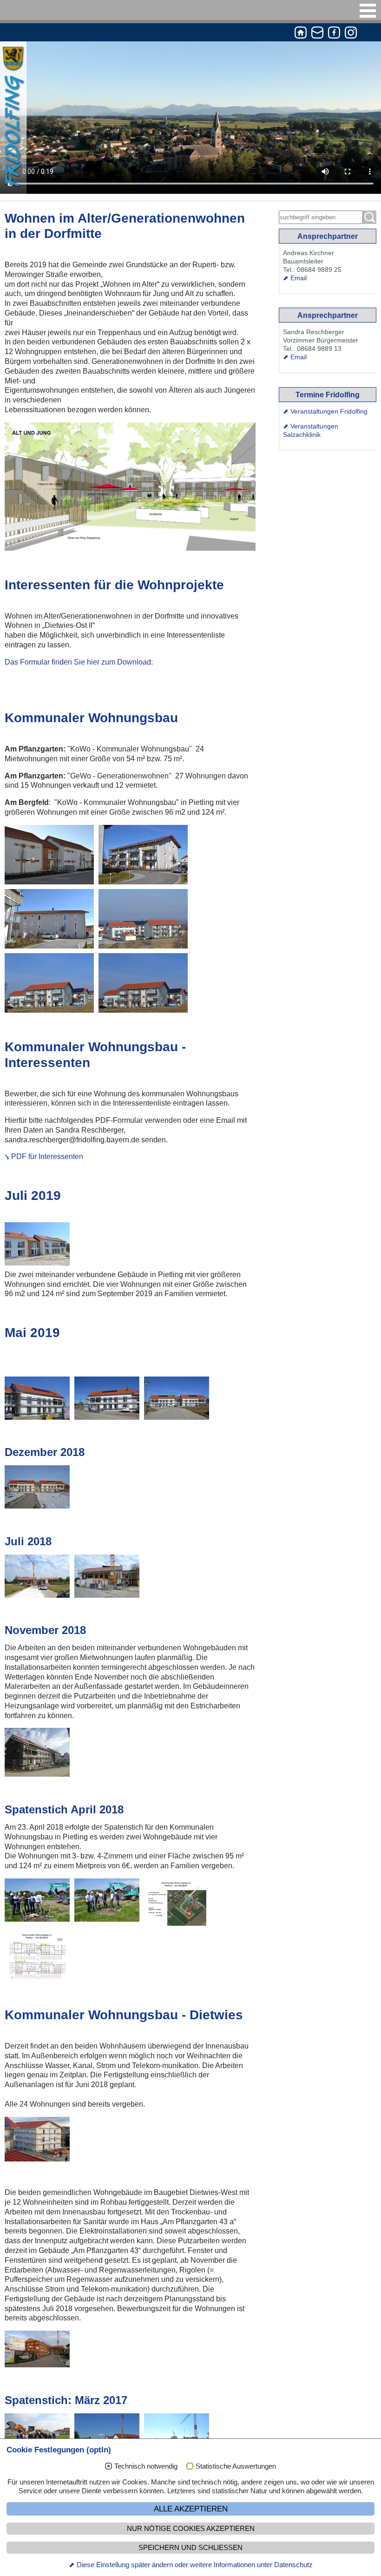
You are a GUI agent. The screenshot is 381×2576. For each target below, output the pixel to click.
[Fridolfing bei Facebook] (334, 34)
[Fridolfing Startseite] (301, 34)
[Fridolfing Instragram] (351, 34)
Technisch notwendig (146, 2466)
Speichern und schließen (190, 2548)
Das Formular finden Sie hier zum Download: (79, 662)
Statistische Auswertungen (236, 2466)
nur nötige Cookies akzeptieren (191, 2529)
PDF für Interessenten (47, 1156)
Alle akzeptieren (191, 2509)
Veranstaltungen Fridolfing (329, 411)
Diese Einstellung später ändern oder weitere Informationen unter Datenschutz (195, 2565)
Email (299, 278)
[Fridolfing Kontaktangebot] (317, 34)
